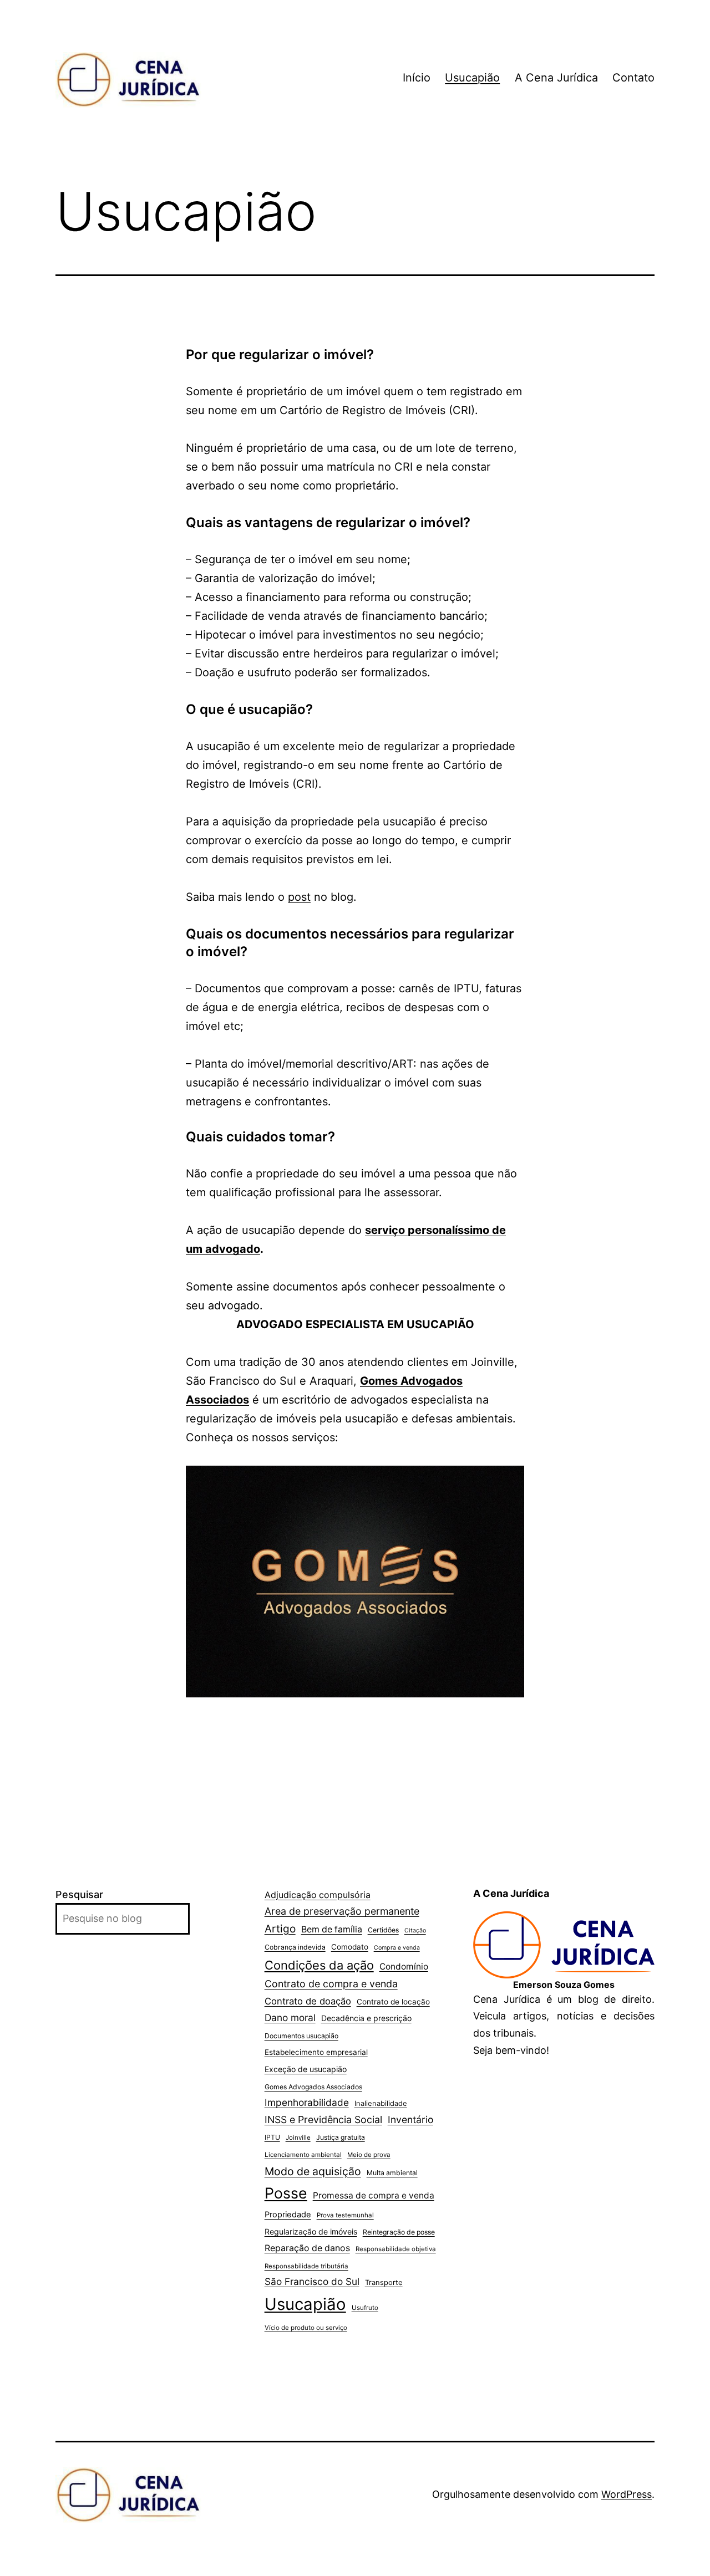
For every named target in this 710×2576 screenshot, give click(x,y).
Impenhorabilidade (307, 2102)
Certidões (383, 1930)
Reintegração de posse (399, 2232)
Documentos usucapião (301, 2036)
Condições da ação (319, 1965)
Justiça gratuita (341, 2137)
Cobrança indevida (295, 1947)
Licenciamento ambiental (303, 2155)
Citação (415, 1930)
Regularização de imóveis (311, 2231)
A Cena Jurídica (556, 78)
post (299, 897)
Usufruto (365, 2308)
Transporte (384, 2282)
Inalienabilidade (381, 2103)
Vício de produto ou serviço (306, 2328)
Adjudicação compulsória (318, 1895)
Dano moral (290, 2018)
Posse (286, 2193)
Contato (633, 78)
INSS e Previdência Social (323, 2120)
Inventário (410, 2120)
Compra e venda (397, 1948)
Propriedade (288, 2215)
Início (417, 78)
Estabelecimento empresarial (316, 2052)
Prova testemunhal (345, 2215)
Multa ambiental (392, 2173)
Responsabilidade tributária (306, 2266)
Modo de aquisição (313, 2171)
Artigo (280, 1929)
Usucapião (472, 78)
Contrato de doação (308, 2001)
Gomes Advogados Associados (313, 2087)
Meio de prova (369, 2155)
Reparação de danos (307, 2248)
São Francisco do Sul (312, 2281)
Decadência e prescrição (366, 2018)
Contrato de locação (393, 2002)
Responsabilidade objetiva (396, 2249)
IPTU (272, 2137)
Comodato (350, 1947)
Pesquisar (79, 1894)
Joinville (298, 2138)
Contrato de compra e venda (331, 1984)
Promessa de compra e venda (374, 2195)
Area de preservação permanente (342, 1911)
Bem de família (332, 1929)
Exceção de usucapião (306, 2069)
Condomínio (404, 1967)
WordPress (627, 2494)
